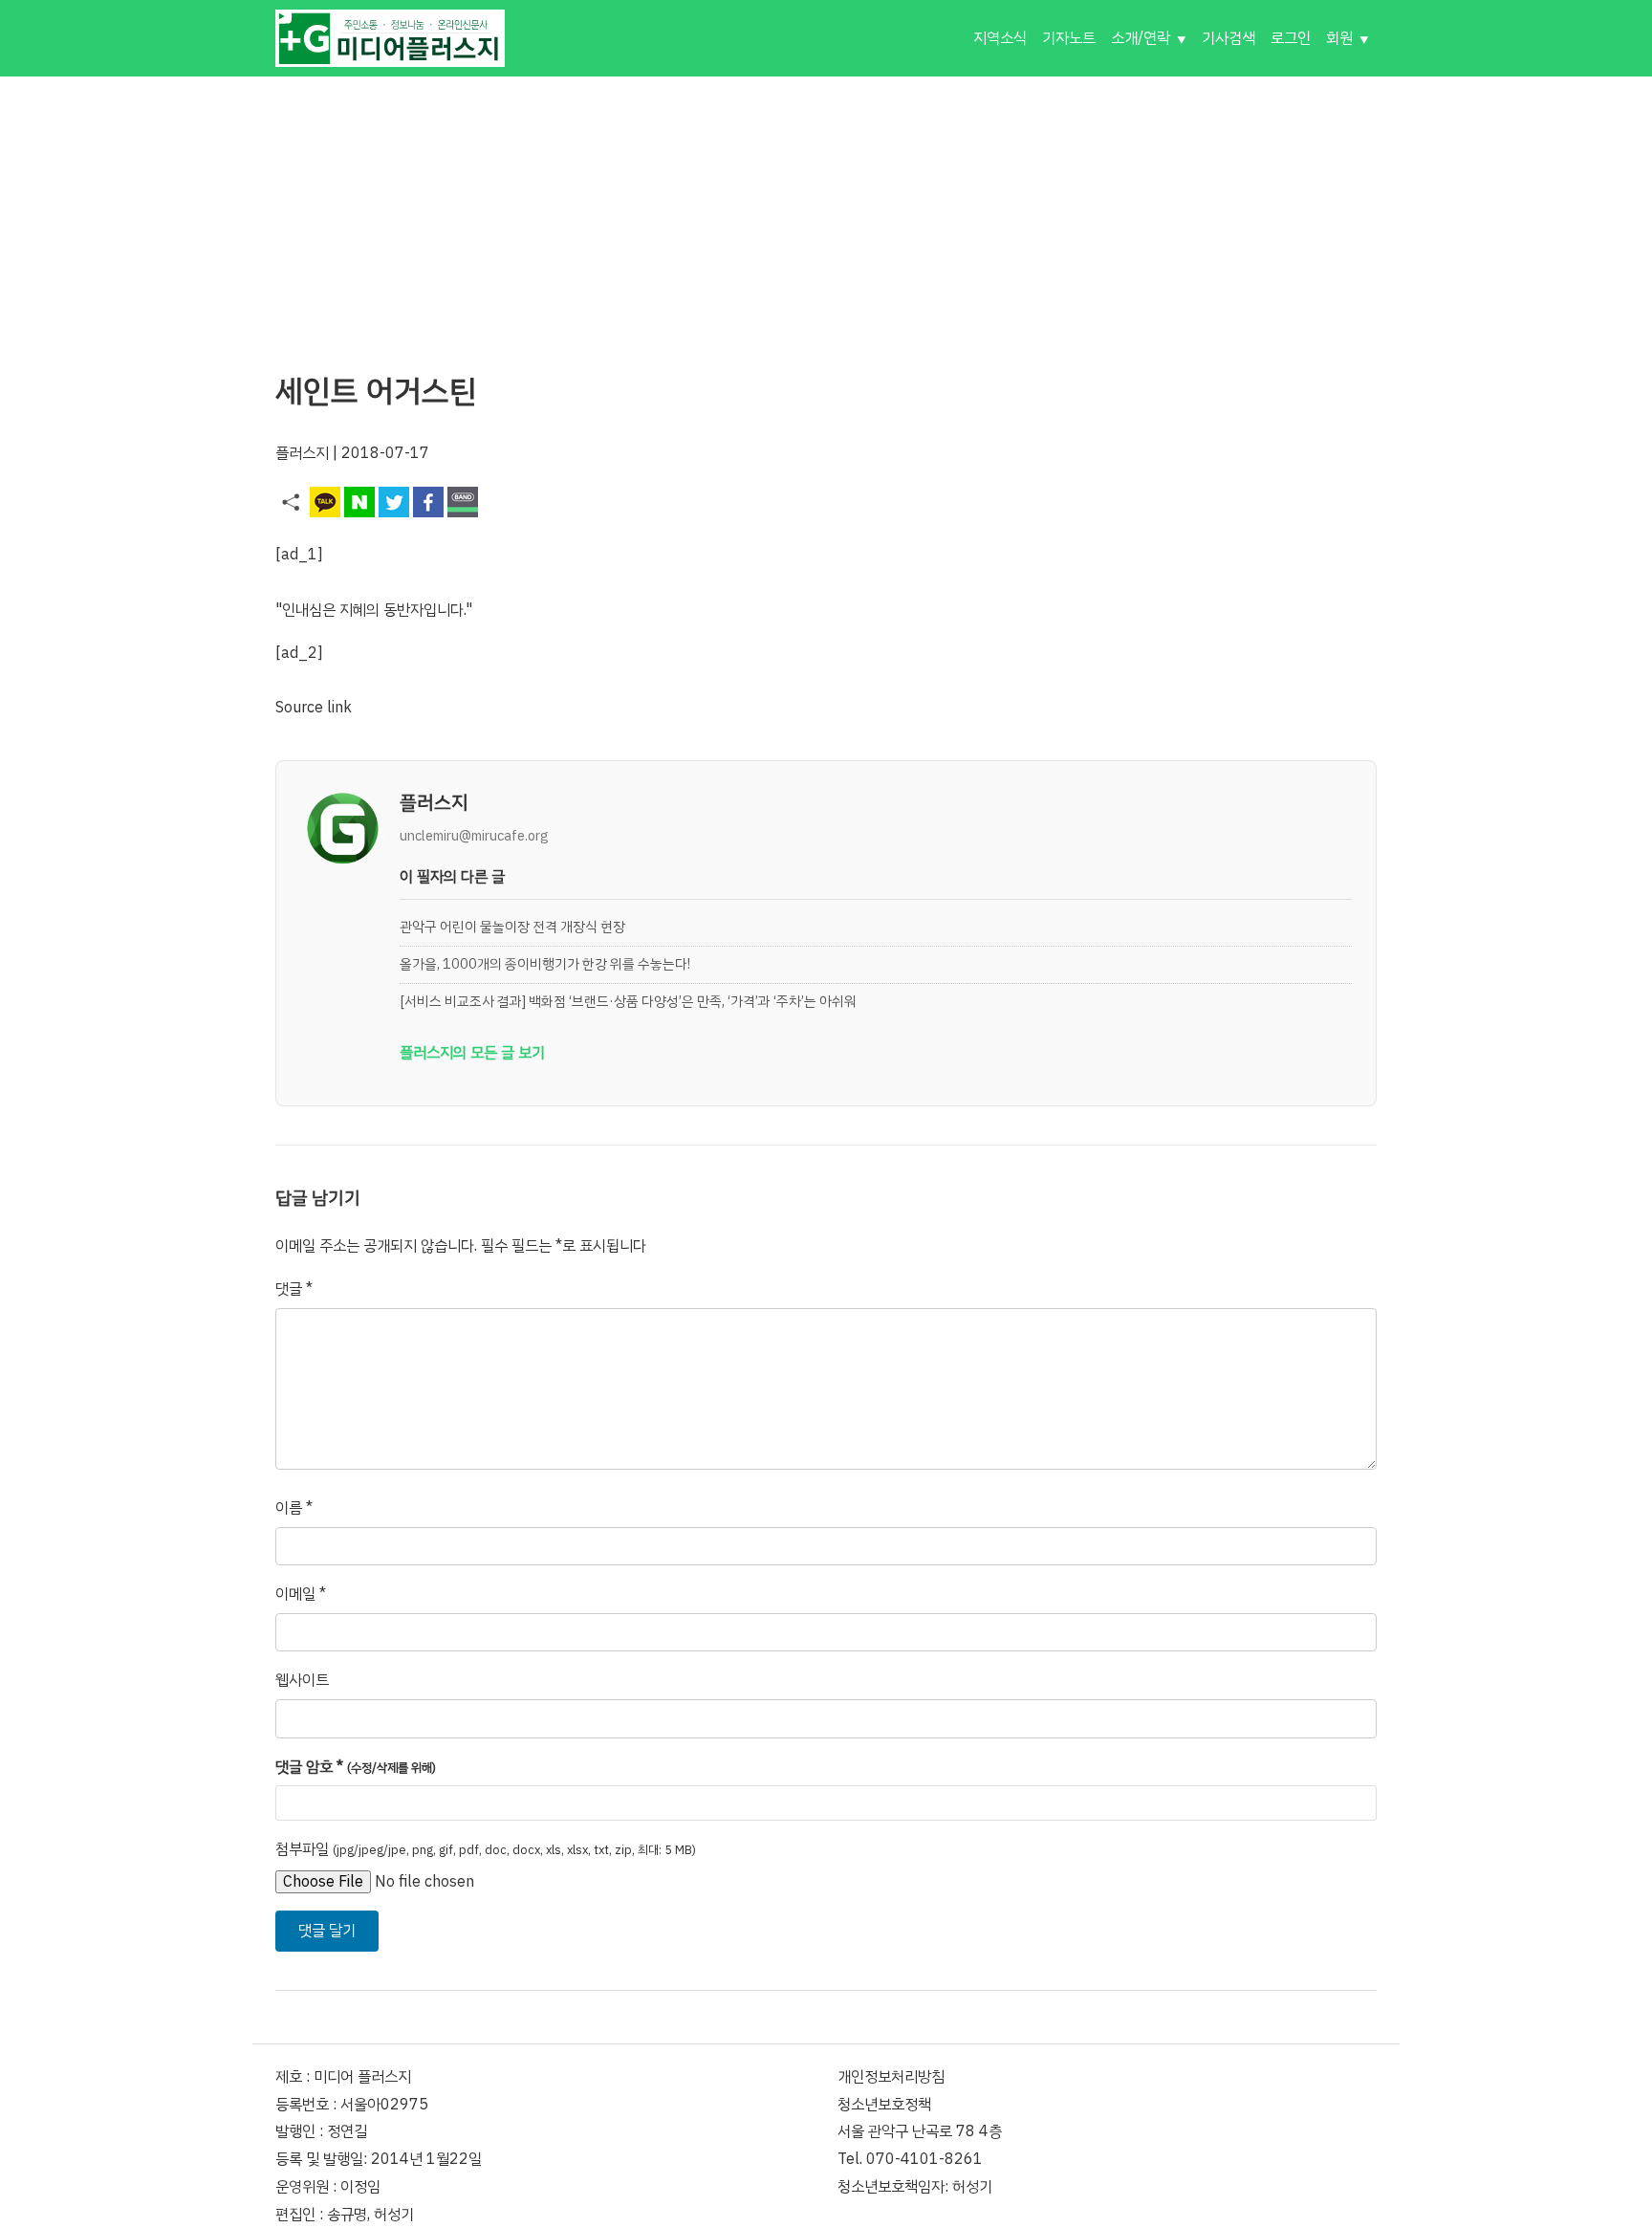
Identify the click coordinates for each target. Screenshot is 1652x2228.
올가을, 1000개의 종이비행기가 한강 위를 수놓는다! (545, 964)
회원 (1339, 38)
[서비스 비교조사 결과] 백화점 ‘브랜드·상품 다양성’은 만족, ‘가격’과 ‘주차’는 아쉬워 (628, 1001)
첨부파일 (486, 1849)
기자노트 (1069, 38)
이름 (294, 1508)
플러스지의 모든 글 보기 (472, 1053)
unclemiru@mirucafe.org (474, 836)
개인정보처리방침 (891, 2077)
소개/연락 (1141, 38)
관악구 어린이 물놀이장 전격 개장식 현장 (512, 927)
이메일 (301, 1594)
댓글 (294, 1289)
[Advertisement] (826, 210)
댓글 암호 (356, 1767)
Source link (314, 708)
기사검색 (1228, 38)
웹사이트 (302, 1680)
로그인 (1291, 38)
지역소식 (1000, 38)
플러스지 (302, 453)
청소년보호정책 (884, 2105)
